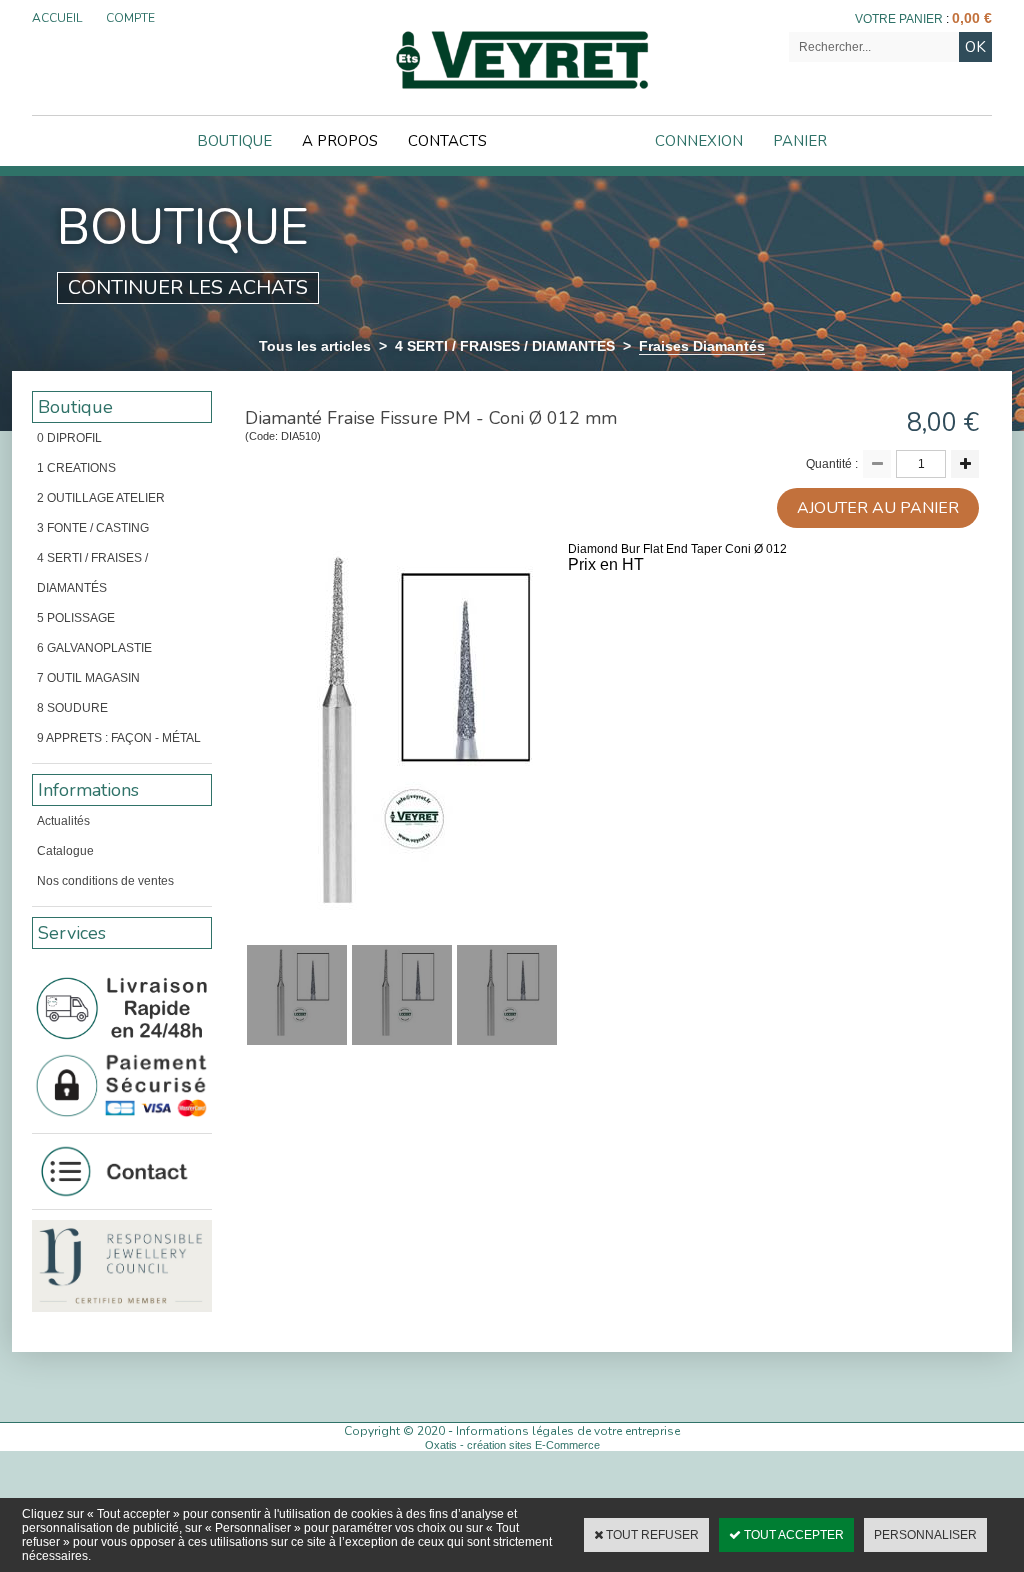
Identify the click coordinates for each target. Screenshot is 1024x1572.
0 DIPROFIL (69, 438)
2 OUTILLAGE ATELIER (101, 498)
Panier (800, 141)
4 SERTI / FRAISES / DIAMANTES (505, 346)
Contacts (447, 141)
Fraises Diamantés (702, 346)
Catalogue (65, 851)
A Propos (340, 141)
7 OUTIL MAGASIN (88, 678)
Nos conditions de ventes (105, 881)
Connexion (699, 141)
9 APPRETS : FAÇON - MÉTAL (119, 738)
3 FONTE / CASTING (93, 528)
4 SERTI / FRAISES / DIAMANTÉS (92, 573)
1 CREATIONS (76, 468)
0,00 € (972, 18)
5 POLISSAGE (76, 618)
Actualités (63, 821)
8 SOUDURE (72, 708)
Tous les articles (315, 346)
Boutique (234, 141)
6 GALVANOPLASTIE (94, 648)
